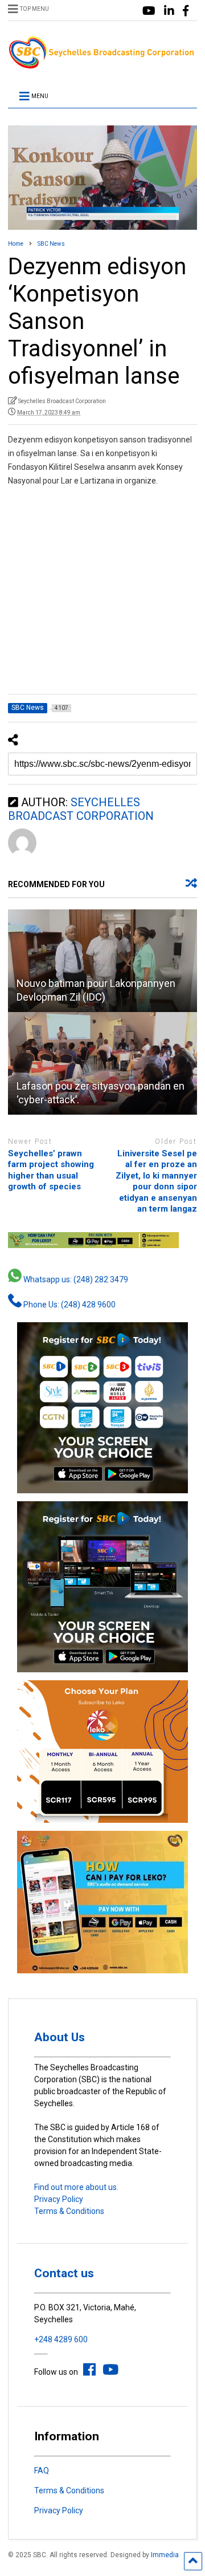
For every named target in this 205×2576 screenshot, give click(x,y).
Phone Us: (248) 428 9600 (69, 1305)
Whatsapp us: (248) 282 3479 (75, 1279)
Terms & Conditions (69, 2211)
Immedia (165, 2555)
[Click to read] (102, 961)
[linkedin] (169, 11)
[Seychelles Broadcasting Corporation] (102, 65)
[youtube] (149, 11)
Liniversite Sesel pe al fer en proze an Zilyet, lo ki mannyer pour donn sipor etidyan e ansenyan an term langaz (156, 1181)
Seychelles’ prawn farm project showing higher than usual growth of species (51, 1170)
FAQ (42, 2471)
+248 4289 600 (61, 2339)
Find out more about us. (76, 2187)
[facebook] (186, 11)
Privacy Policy (59, 2199)
